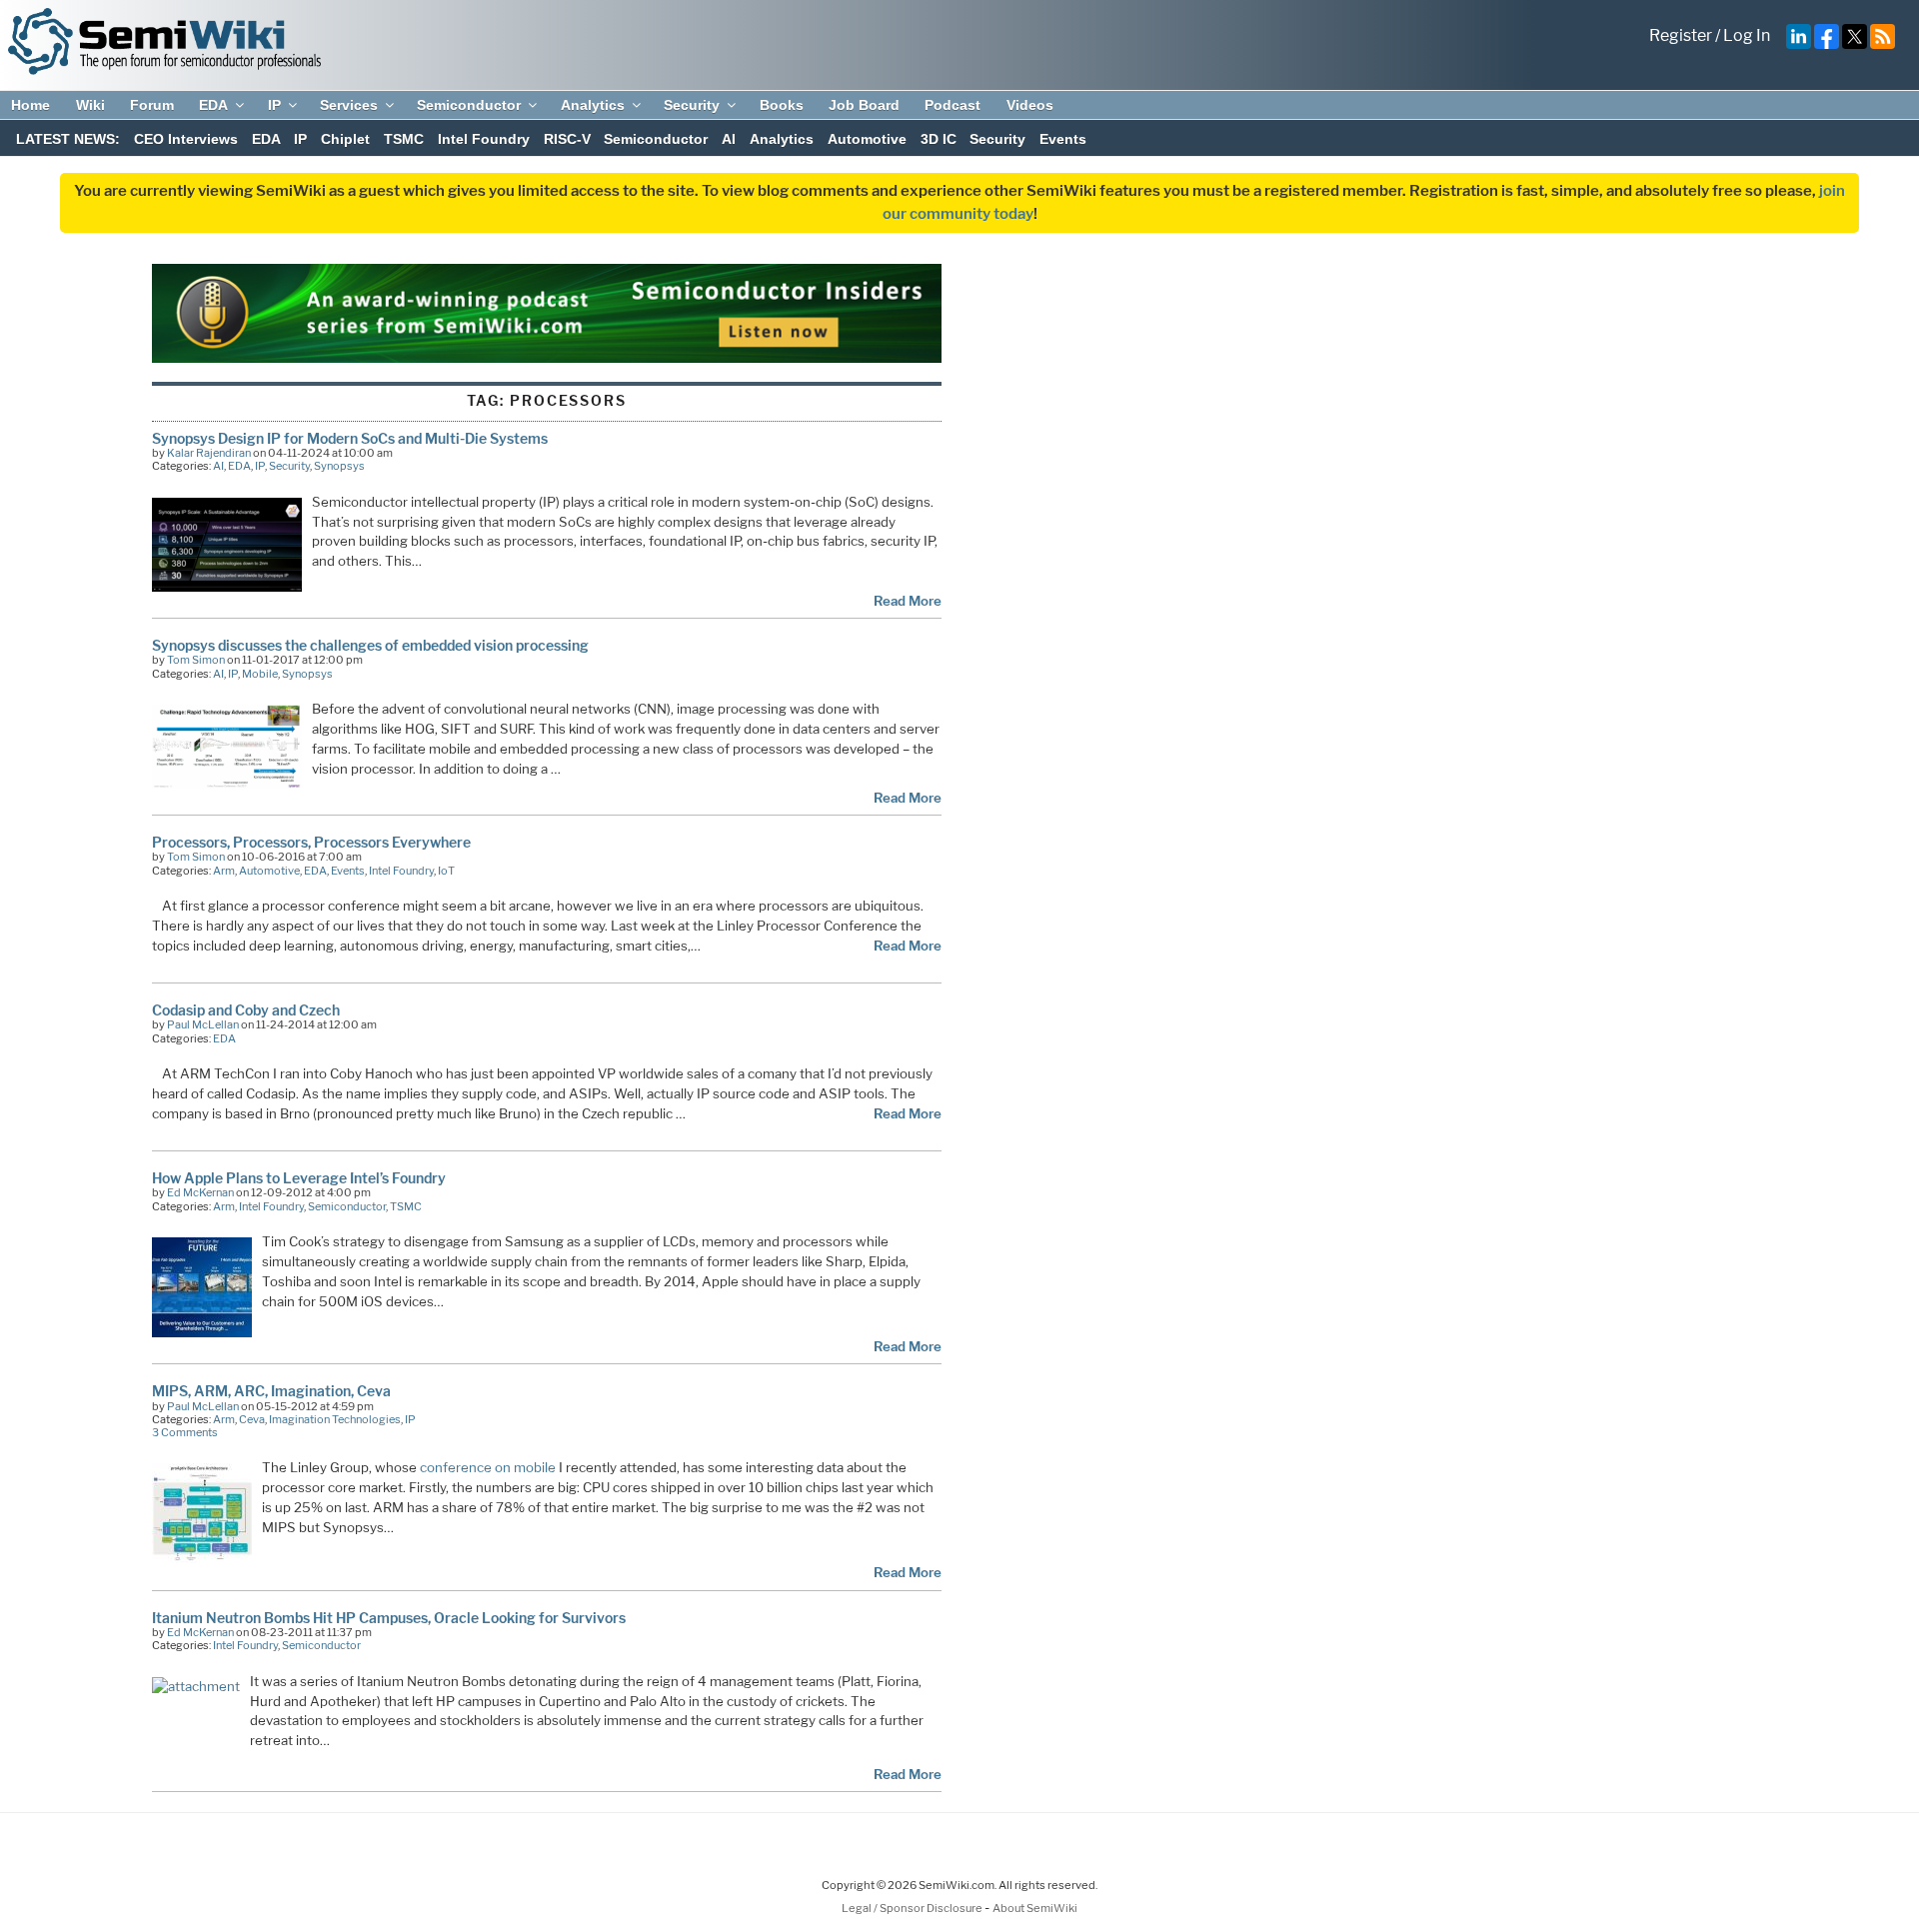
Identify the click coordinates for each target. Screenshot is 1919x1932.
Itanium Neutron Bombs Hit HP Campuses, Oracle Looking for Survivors (389, 1618)
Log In (1747, 35)
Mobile (260, 674)
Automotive (867, 139)
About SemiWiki (1035, 1908)
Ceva (252, 1419)
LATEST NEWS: (68, 139)
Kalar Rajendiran (209, 453)
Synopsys (339, 466)
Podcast (953, 105)
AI (729, 139)
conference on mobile (488, 1467)
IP (274, 105)
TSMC (404, 139)
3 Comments (185, 1432)
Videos (1030, 105)
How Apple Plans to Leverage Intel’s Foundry (299, 1178)
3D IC (939, 139)
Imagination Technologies (335, 1419)
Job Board (864, 105)
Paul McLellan (203, 1024)
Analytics (593, 105)
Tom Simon (196, 660)
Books (782, 105)
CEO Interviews (186, 139)
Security (692, 105)
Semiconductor (469, 105)
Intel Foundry (484, 139)
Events (1063, 139)
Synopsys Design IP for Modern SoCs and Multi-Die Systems (350, 438)
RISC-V (567, 139)
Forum (152, 105)
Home (30, 105)
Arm (224, 871)
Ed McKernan (200, 1192)
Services (349, 105)
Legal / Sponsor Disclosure (913, 1908)
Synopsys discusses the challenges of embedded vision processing (370, 645)
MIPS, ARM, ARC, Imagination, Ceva (271, 1391)
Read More (908, 601)
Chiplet (345, 139)
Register (1681, 35)
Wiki (90, 105)
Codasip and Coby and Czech (246, 1010)
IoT (446, 871)
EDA (213, 105)
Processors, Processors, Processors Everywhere (311, 842)
